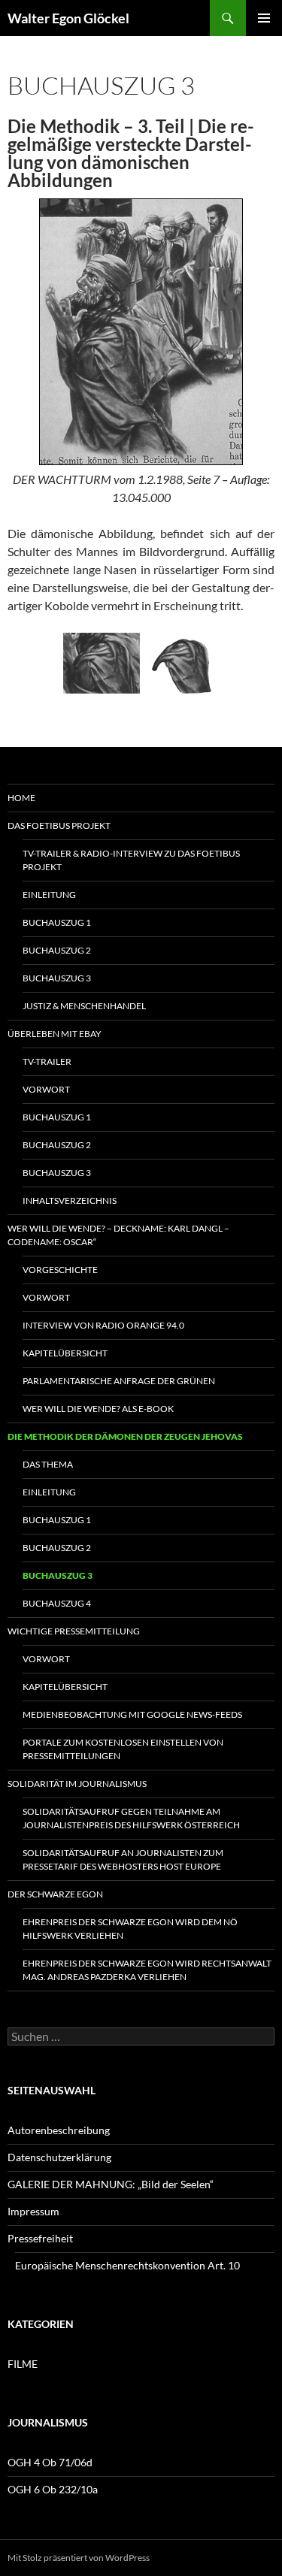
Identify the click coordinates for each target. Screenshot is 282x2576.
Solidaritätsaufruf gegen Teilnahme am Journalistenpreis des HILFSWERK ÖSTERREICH (131, 1818)
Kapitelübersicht (65, 1353)
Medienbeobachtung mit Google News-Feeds (132, 1714)
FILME (23, 2364)
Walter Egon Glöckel (68, 18)
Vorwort (46, 1089)
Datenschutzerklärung (59, 2157)
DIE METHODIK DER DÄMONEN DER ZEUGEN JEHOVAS (125, 1436)
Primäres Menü (264, 18)
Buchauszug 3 (57, 978)
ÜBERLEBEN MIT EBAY (55, 1034)
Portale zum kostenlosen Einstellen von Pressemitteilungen (123, 1749)
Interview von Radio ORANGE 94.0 (103, 1325)
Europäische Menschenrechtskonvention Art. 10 (127, 2265)
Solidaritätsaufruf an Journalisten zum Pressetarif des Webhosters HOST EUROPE (123, 1859)
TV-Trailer (47, 1061)
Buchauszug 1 (57, 922)
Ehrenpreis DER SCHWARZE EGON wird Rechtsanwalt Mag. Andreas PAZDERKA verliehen (147, 1970)
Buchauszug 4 (57, 1603)
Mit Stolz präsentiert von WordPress (79, 2558)
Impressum (33, 2211)
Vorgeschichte (60, 1270)
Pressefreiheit (40, 2238)
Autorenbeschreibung (59, 2130)
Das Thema (48, 1464)
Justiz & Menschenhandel (84, 1006)
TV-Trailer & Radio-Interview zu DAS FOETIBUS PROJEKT (131, 860)
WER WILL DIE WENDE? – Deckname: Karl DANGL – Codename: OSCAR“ (118, 1235)
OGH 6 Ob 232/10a (53, 2489)
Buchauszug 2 (57, 950)
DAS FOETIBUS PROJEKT (59, 825)
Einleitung (49, 895)
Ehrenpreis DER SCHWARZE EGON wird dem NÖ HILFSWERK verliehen (130, 1929)
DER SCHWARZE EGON (55, 1894)
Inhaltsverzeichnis (70, 1200)
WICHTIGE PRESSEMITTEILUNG (74, 1631)
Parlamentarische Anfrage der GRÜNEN (119, 1381)
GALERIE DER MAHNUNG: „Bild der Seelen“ (111, 2184)
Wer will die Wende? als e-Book (98, 1409)
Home (21, 798)
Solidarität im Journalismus (77, 1784)
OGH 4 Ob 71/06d (50, 2462)
